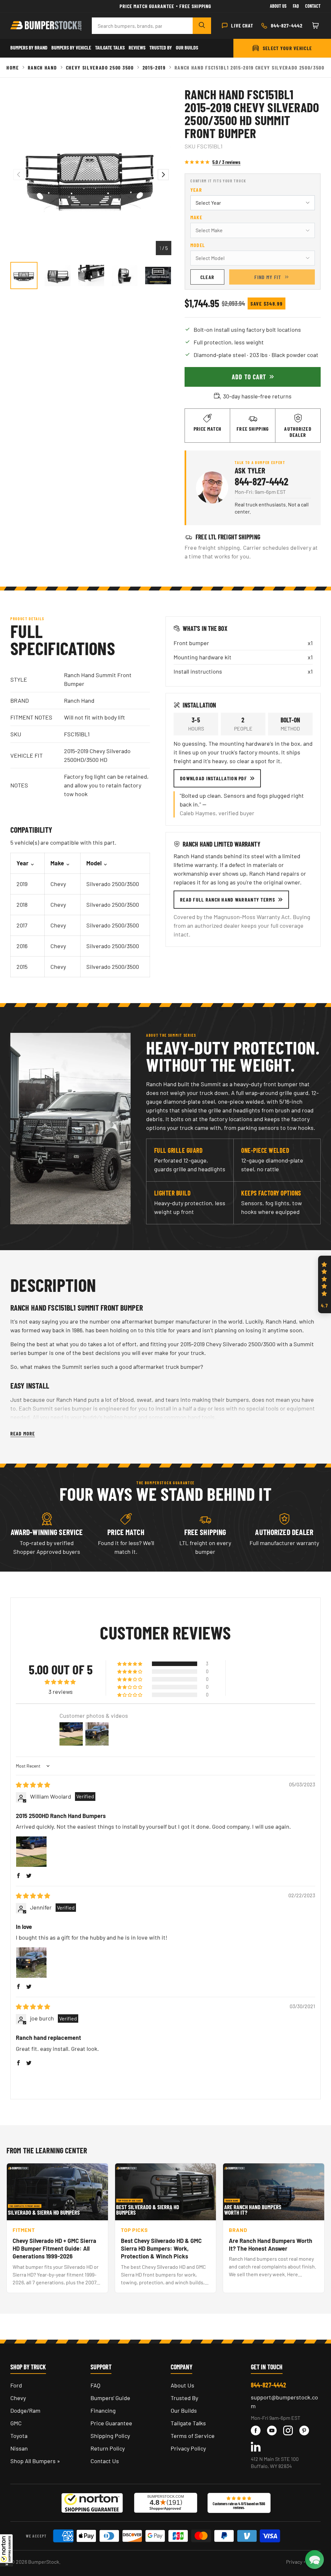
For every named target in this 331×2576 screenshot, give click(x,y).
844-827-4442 (262, 481)
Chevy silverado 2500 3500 (100, 67)
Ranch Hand (79, 700)
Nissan (19, 2448)
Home (13, 67)
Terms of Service (193, 2436)
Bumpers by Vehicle (71, 47)
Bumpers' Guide (110, 2398)
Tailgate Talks (110, 47)
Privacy (294, 2562)
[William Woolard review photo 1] (31, 1852)
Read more (23, 1433)
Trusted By (161, 47)
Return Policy (108, 2448)
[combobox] (142, 26)
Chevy (18, 2398)
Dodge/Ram (25, 2410)
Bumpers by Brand (29, 47)
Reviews (137, 47)
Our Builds (187, 47)
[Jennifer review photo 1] (31, 1963)
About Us (278, 6)
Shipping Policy (110, 2436)
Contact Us (105, 2461)
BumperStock (44, 2562)
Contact (313, 6)
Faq (296, 6)
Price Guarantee (111, 2423)
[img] (33, 1785)
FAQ (95, 2385)
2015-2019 (154, 67)
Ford (16, 2385)
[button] (6, 2550)
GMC (16, 2423)
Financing (103, 2410)
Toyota (19, 2436)
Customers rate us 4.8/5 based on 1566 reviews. (239, 2506)
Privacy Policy (188, 2448)
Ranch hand (43, 67)
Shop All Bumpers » (35, 2461)
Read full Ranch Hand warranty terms (228, 899)
